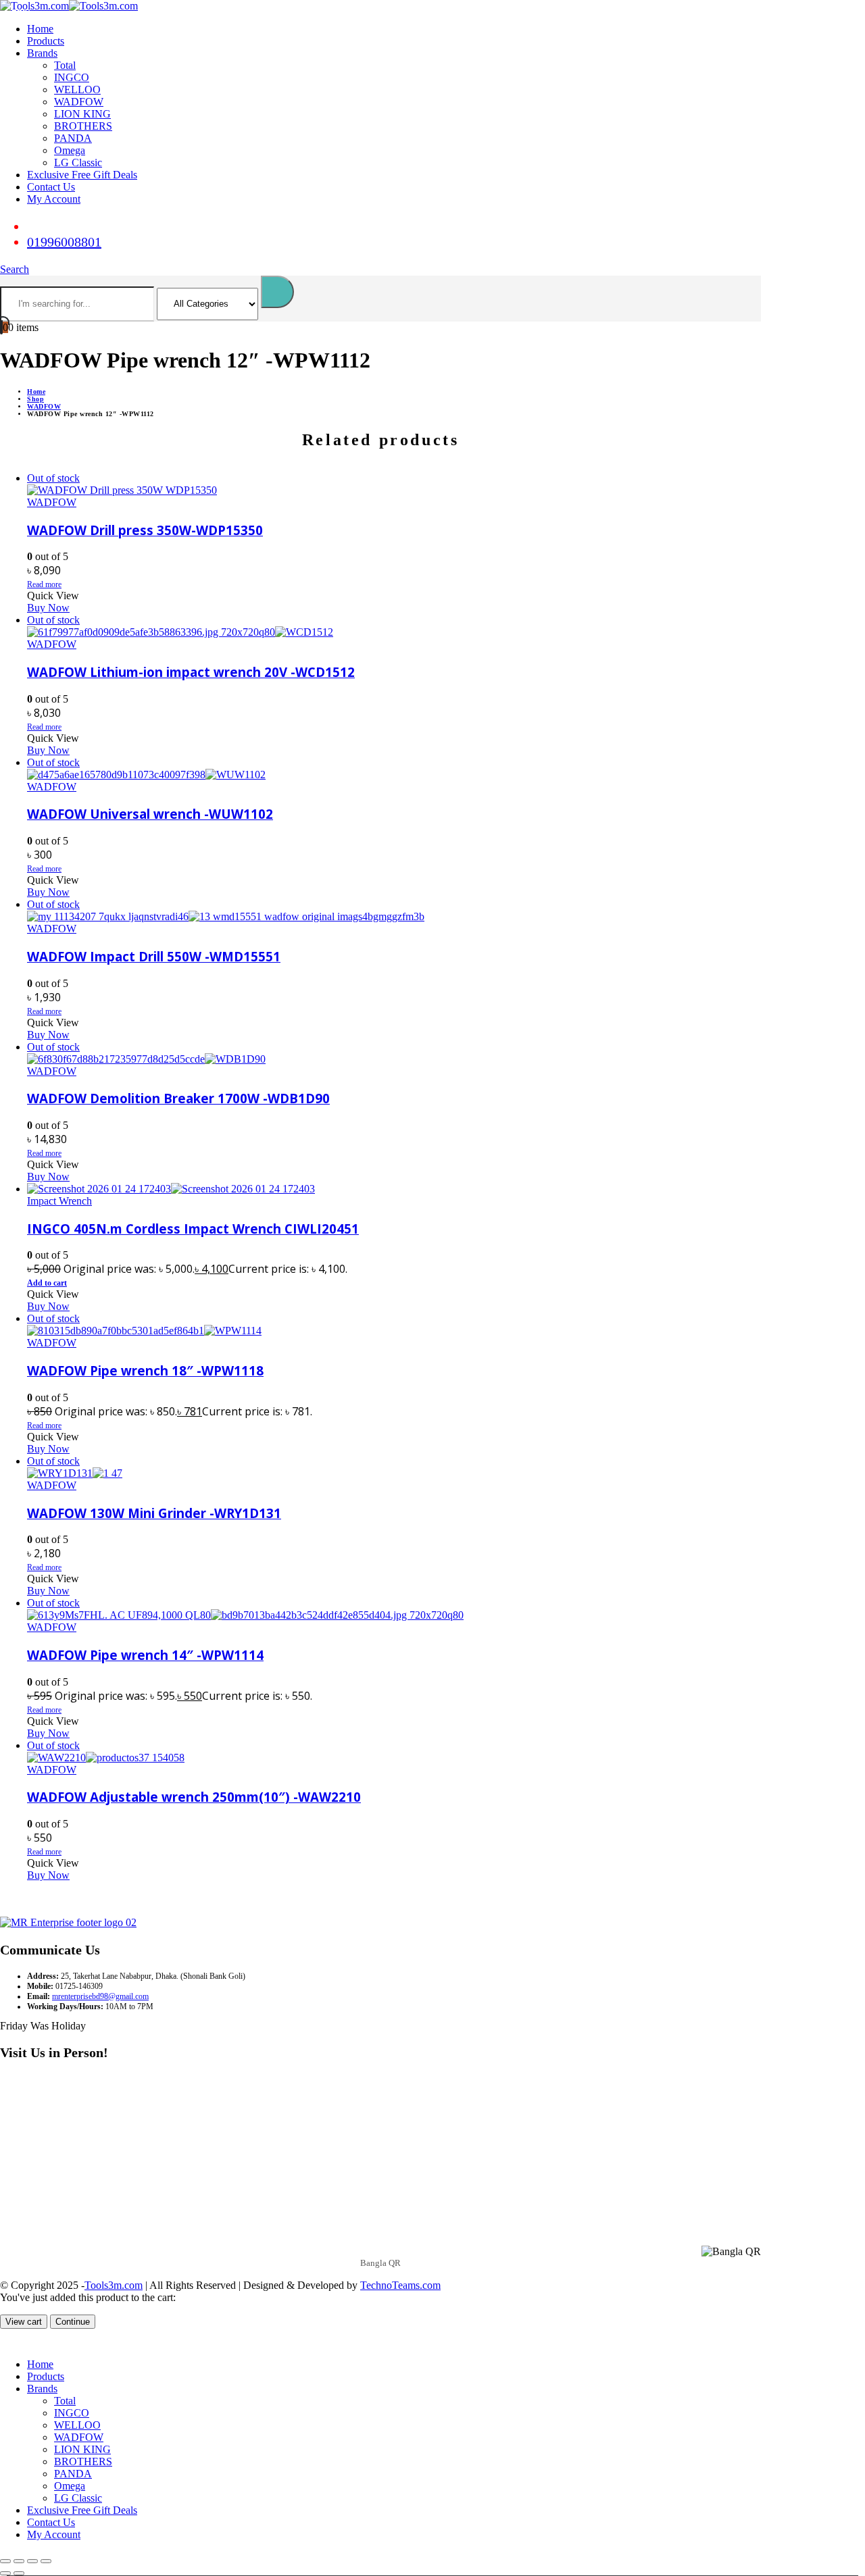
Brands (42, 53)
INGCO (72, 77)
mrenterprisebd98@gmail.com (100, 1996)
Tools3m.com (114, 2285)
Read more (44, 584)
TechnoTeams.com (400, 2285)
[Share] (32, 2561)
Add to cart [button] (47, 1283)
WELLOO (77, 90)
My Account (54, 199)
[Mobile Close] (8, 2341)
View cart (24, 2322)
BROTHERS (83, 126)
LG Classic (78, 162)
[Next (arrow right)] (19, 2573)
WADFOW (79, 102)
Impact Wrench (59, 1201)
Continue (73, 2322)
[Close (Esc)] (46, 2561)
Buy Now (48, 608)
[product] (394, 1189)
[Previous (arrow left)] (5, 2573)
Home (40, 29)
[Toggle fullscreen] (19, 2561)
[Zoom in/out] (5, 2561)
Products (46, 41)
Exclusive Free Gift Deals (82, 175)
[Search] (277, 292)
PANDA (73, 138)
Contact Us (51, 187)
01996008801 (64, 242)
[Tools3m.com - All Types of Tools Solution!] (69, 6)
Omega (70, 150)
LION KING (82, 114)
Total (65, 65)
